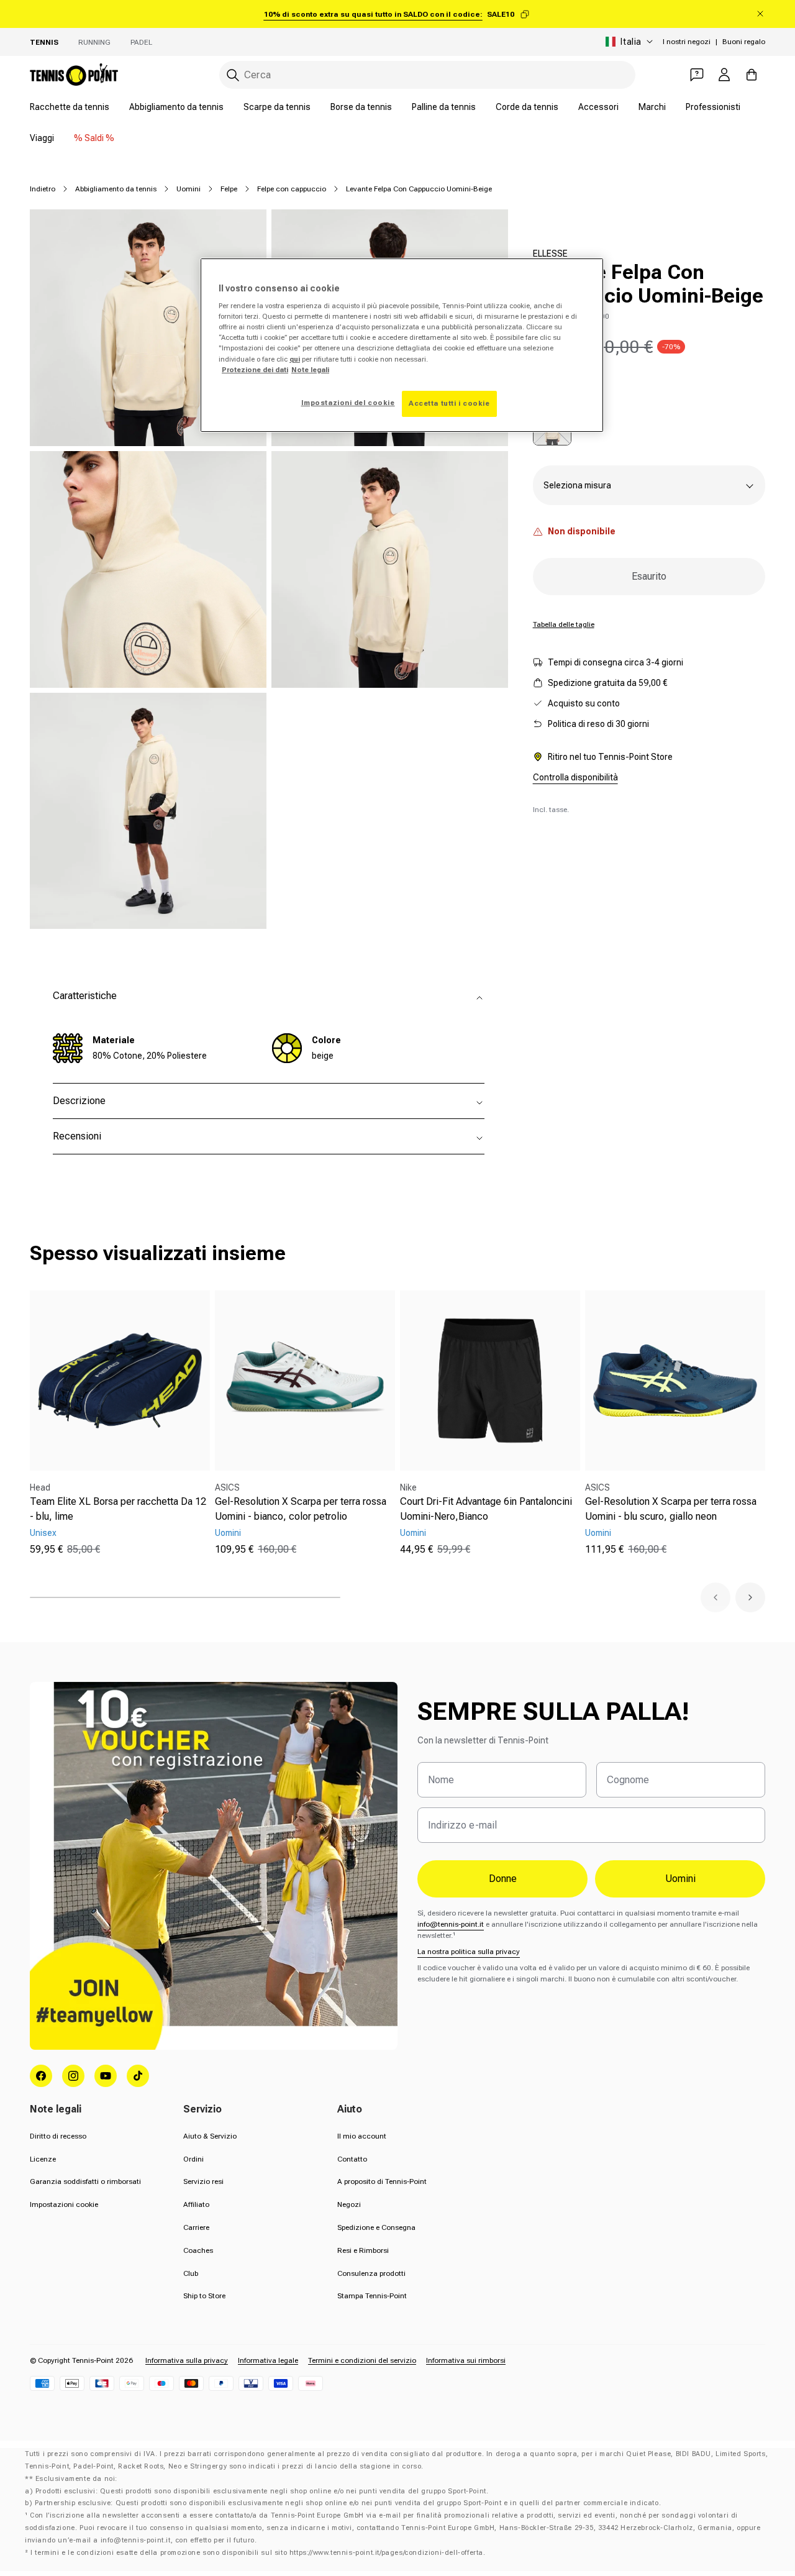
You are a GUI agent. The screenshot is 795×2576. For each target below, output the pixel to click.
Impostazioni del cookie (348, 403)
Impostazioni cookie (64, 2204)
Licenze (43, 2159)
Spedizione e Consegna (376, 2227)
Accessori (598, 107)
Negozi (349, 2204)
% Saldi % (94, 138)
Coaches (198, 2250)
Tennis (44, 42)
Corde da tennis (527, 107)
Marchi (652, 107)
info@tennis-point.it (451, 1924)
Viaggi (42, 138)
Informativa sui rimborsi (466, 2360)
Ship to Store (204, 2296)
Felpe (229, 189)
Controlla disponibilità (575, 777)
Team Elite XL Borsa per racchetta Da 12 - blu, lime (118, 1509)
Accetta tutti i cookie (449, 403)
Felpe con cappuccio (292, 189)
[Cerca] (233, 75)
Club (191, 2273)
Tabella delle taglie (564, 624)
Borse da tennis (361, 107)
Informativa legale (268, 2360)
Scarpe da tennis (277, 107)
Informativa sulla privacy (187, 2360)
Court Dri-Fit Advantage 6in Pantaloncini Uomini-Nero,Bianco (486, 1509)
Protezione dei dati (255, 370)
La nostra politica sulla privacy (469, 1952)
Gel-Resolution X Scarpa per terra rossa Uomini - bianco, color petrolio (301, 1509)
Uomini (189, 189)
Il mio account (362, 2136)
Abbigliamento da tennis (176, 107)
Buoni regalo (744, 42)
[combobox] (427, 75)
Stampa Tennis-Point (372, 2296)
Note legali (310, 370)
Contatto (352, 2159)
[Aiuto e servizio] (697, 75)
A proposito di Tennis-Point (382, 2181)
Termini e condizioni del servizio (362, 2360)
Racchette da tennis (70, 107)
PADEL (141, 42)
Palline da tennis (444, 107)
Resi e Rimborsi (363, 2250)
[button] (715, 1597)
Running (94, 42)
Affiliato (196, 2204)
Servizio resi (203, 2181)
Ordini (193, 2159)
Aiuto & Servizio (210, 2136)
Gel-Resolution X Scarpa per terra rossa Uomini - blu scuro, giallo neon (671, 1509)
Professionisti (713, 107)
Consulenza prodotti (371, 2273)
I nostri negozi (687, 42)
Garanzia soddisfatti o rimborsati (85, 2181)
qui (295, 359)
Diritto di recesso (58, 2136)
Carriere (196, 2227)
